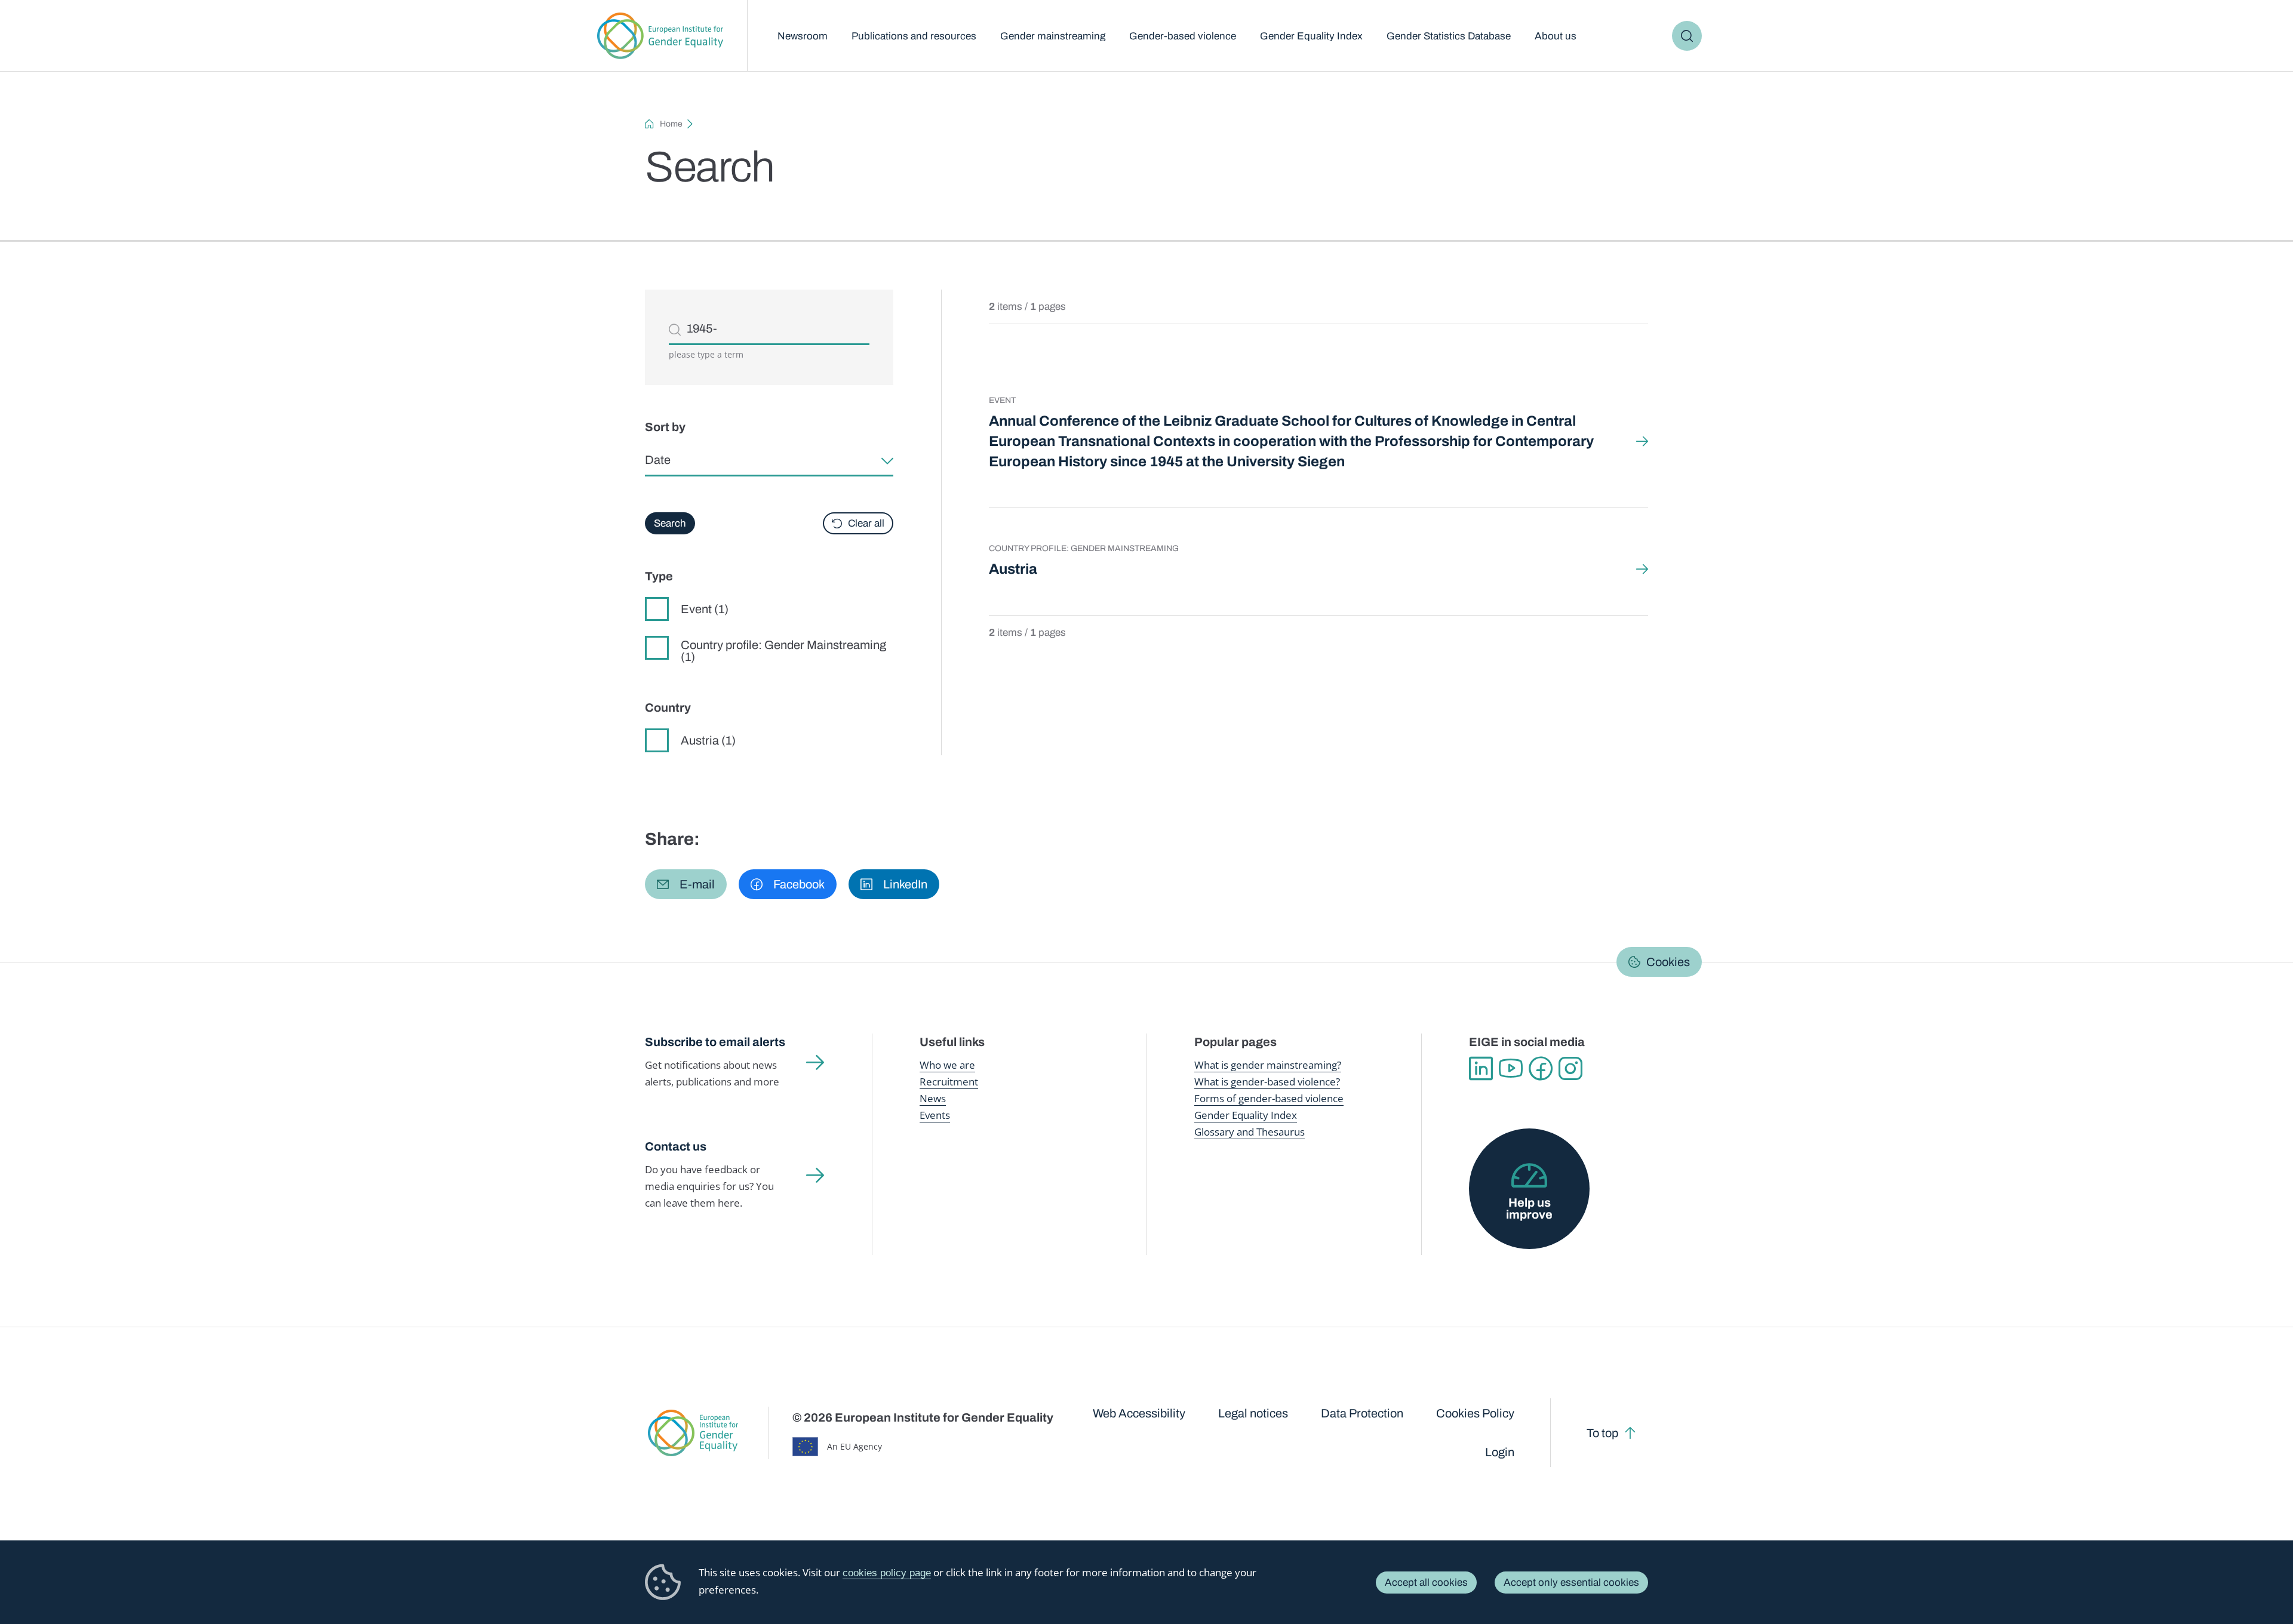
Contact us (676, 1146)
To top (1602, 1433)
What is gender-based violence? (1267, 1082)
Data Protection (1362, 1413)
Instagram (1570, 1069)
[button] (686, 884)
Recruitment (949, 1082)
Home (671, 124)
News (933, 1098)
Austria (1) (708, 740)
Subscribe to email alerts (715, 1042)
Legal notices (1253, 1413)
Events (935, 1115)
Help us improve (1529, 1208)
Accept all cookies (1426, 1583)
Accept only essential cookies (1571, 1583)
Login (1500, 1452)
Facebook (1541, 1069)
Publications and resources (914, 36)
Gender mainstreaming (1053, 36)
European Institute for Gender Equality (660, 36)
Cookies (1668, 962)
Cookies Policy (1475, 1413)
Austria (1013, 569)
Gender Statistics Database (1449, 36)
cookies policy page (887, 1573)
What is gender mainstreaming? (1268, 1065)
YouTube (1511, 1069)
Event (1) (705, 609)
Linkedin (1481, 1069)
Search (1687, 36)
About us (1556, 36)
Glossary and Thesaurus (1250, 1132)
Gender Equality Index (1311, 36)
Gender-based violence (1183, 36)
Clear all (866, 523)
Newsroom (803, 36)
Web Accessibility (1139, 1413)
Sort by (665, 427)
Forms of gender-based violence (1269, 1098)
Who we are (947, 1065)
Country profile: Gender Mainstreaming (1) (783, 650)
